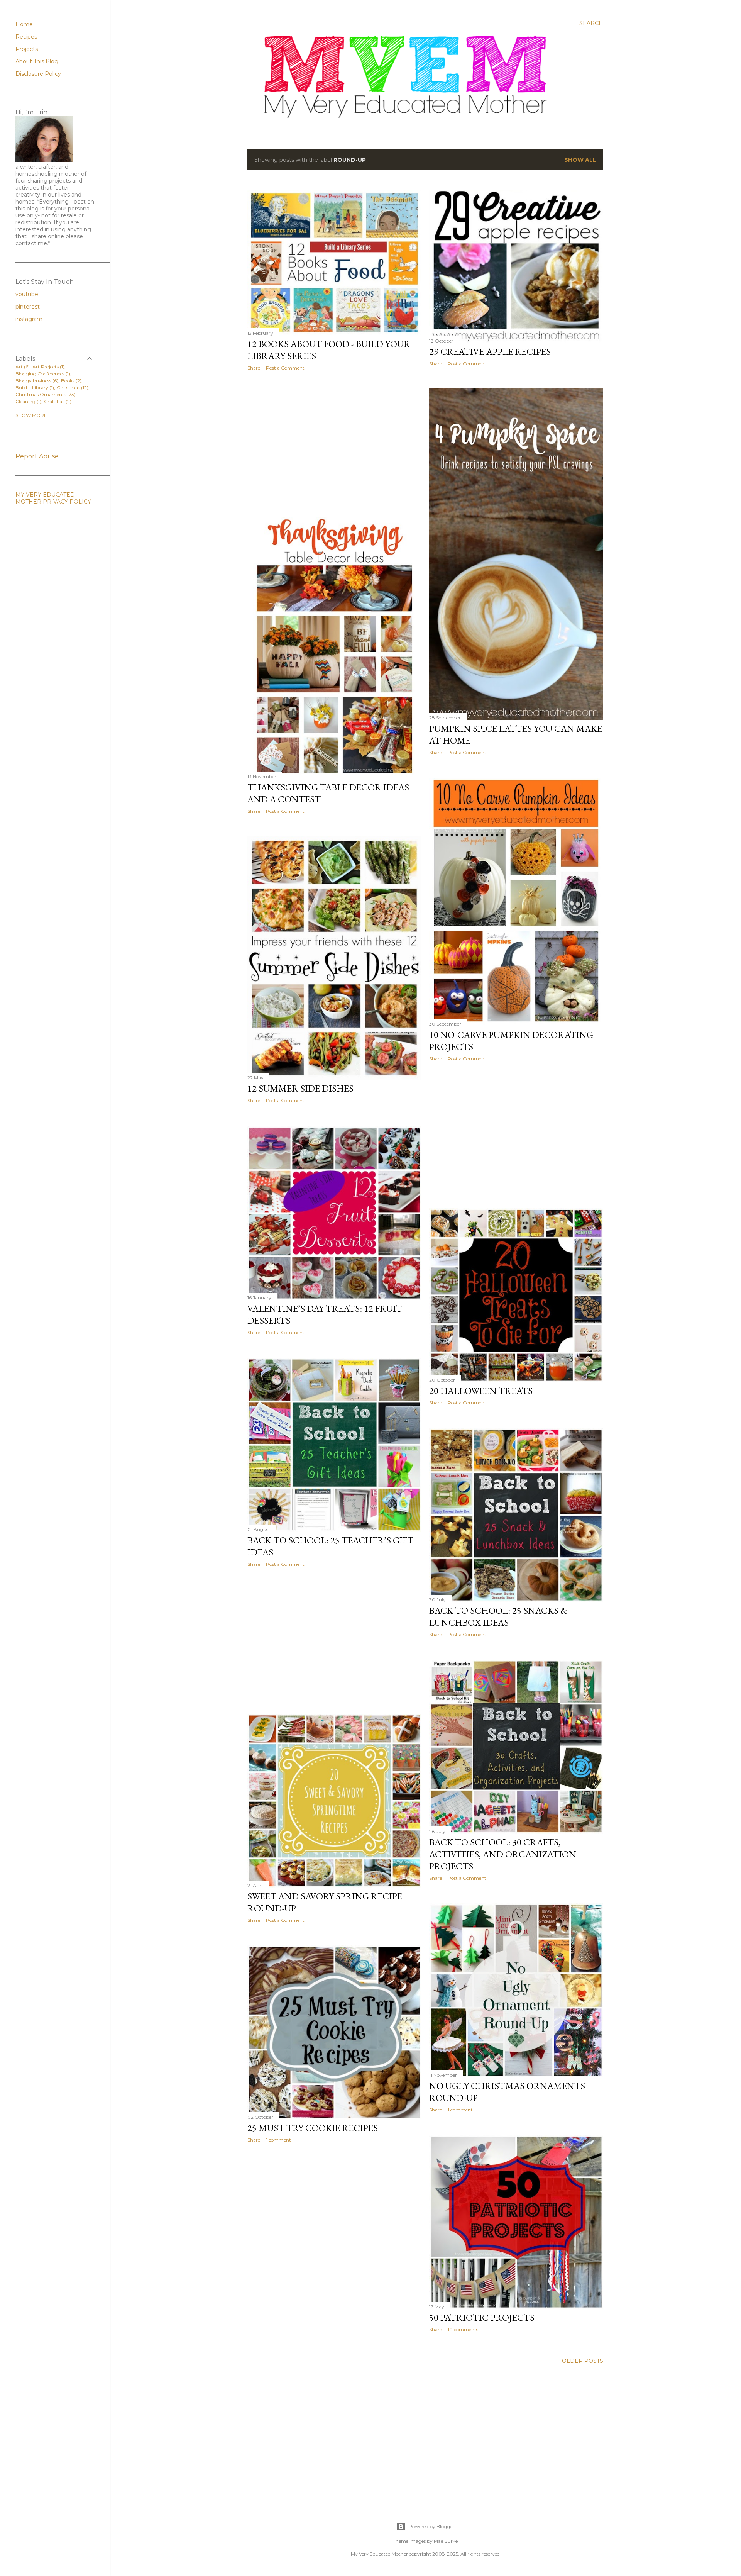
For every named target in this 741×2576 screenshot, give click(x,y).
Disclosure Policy (38, 74)
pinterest (28, 307)
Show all (580, 160)
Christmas (72, 388)
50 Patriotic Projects (482, 2317)
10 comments (463, 2329)
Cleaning (28, 401)
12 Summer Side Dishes (300, 1088)
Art (22, 367)
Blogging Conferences (42, 374)
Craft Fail (57, 401)
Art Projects (48, 367)
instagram (29, 319)
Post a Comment (285, 368)
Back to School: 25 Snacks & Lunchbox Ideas (498, 1616)
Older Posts (583, 2361)
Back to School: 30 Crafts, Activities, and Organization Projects (503, 1854)
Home (24, 24)
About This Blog (37, 61)
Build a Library (34, 388)
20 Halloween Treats (481, 1391)
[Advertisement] (334, 444)
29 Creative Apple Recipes (490, 352)
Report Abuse (37, 456)
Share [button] (254, 368)
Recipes (26, 37)
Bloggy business (36, 381)
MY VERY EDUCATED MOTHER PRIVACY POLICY (53, 498)
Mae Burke (446, 2541)
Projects (27, 49)
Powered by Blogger (431, 2526)
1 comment (460, 2110)
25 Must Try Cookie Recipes (313, 2128)
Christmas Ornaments (45, 394)
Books (70, 381)
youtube (27, 294)
